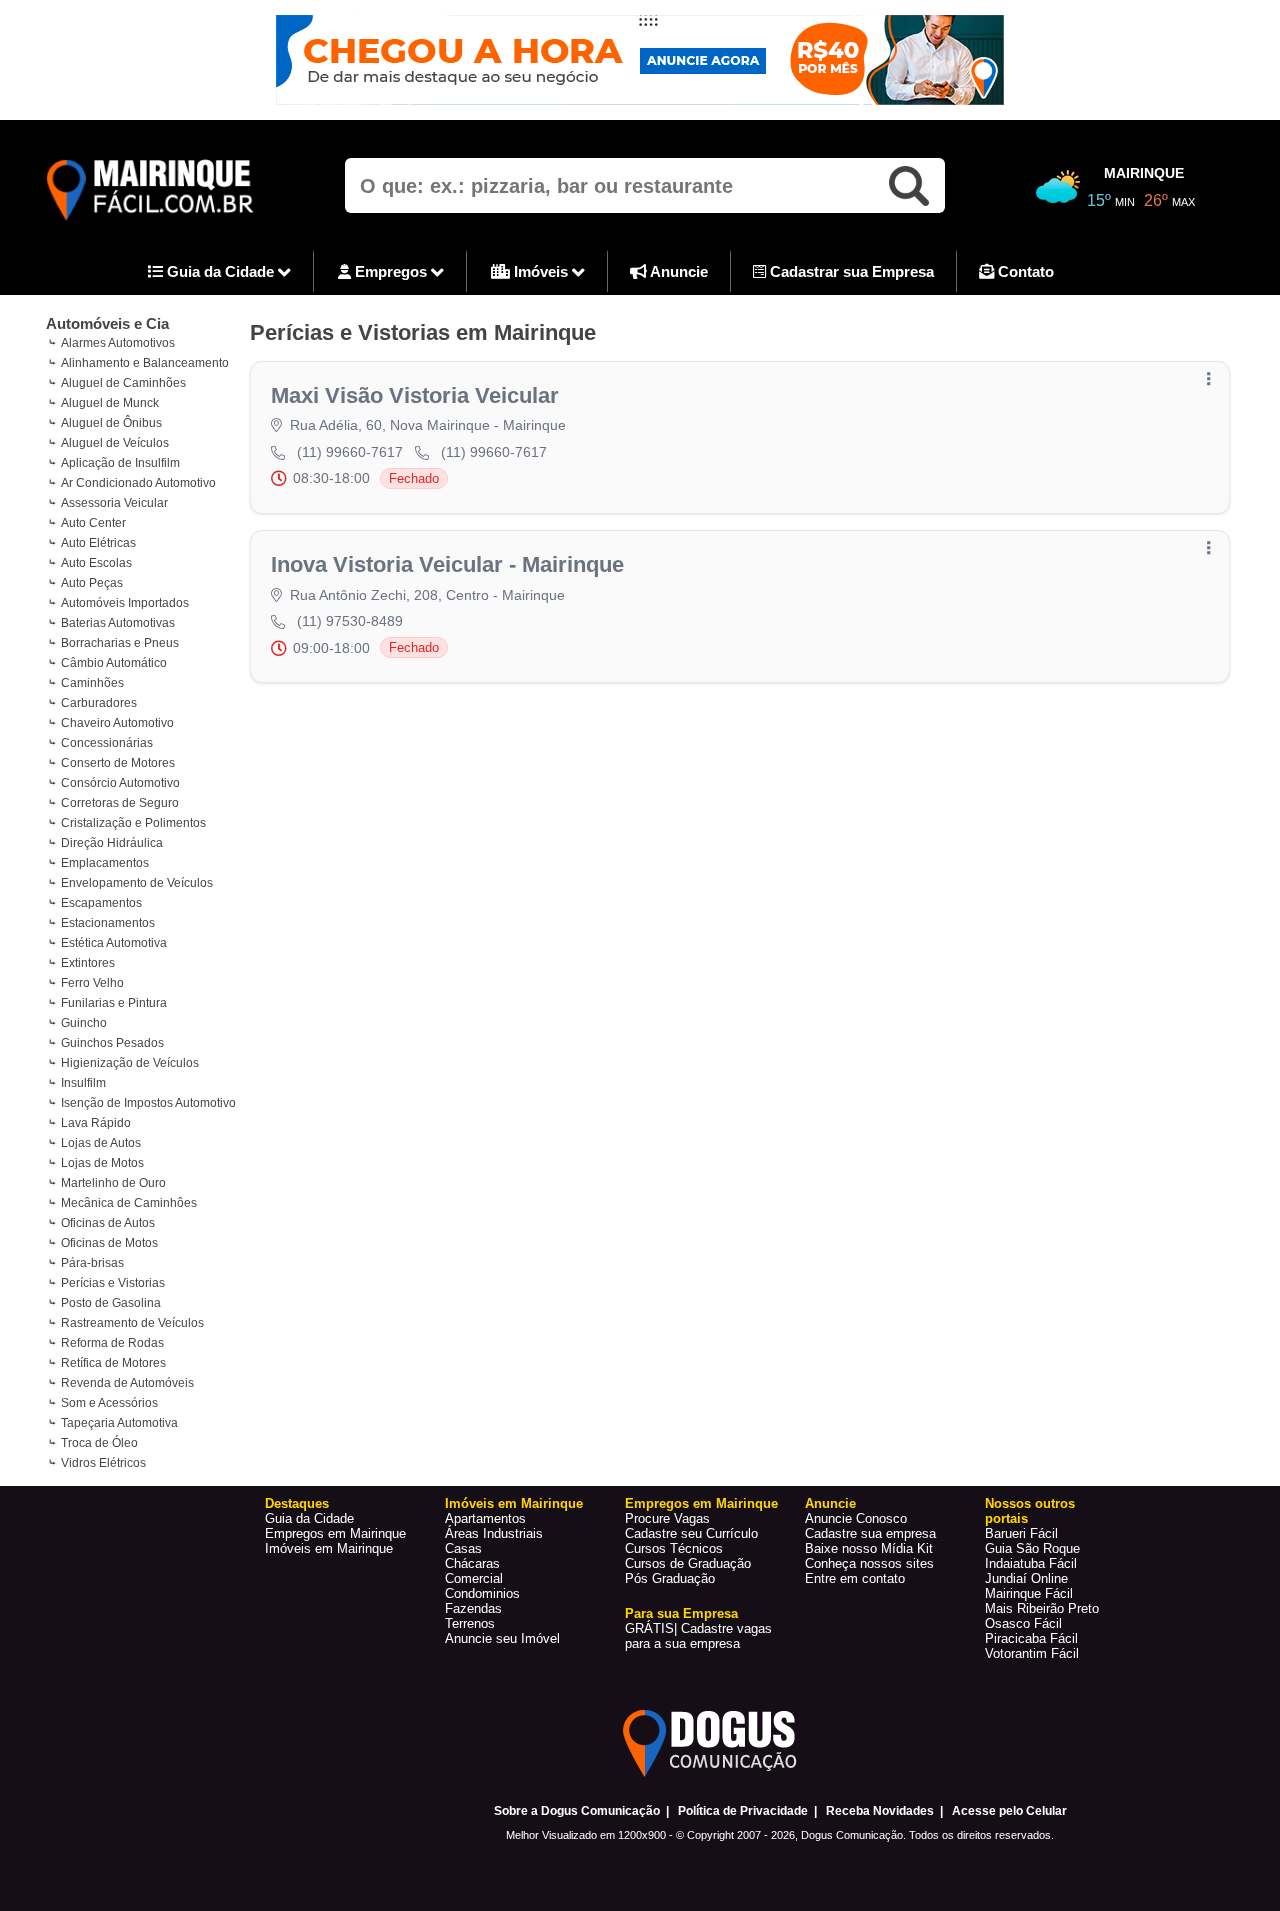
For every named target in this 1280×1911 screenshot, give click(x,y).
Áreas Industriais (494, 1533)
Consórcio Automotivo (120, 783)
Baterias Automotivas (118, 623)
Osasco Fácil (1023, 1623)
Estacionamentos (108, 923)
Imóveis (541, 271)
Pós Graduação (670, 1578)
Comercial (474, 1578)
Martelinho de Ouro (113, 1183)
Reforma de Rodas (112, 1343)
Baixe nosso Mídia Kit (869, 1548)
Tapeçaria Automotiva (119, 1423)
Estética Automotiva (114, 943)
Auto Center (93, 523)
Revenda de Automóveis (127, 1383)
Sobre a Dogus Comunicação (577, 1811)
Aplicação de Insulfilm (120, 463)
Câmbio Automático (114, 663)
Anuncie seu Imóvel (502, 1638)
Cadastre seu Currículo (691, 1533)
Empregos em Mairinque (335, 1533)
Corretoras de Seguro (120, 803)
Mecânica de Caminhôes (129, 1203)
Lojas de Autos (101, 1143)
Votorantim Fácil (1032, 1653)
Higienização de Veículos (130, 1063)
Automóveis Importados (125, 603)
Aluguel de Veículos (115, 443)
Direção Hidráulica (112, 843)
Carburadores (99, 703)
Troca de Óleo (99, 1443)
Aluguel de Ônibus (111, 423)
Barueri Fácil (1021, 1533)
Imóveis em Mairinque (329, 1548)
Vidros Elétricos (103, 1463)
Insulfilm (83, 1083)
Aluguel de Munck (110, 403)
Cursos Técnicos (674, 1548)
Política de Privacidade (743, 1811)
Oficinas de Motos (109, 1243)
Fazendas (473, 1608)
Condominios (482, 1593)
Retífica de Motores (113, 1363)
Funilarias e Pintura (114, 1003)
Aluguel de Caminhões (123, 383)
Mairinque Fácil (1029, 1593)
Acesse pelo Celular (1009, 1811)
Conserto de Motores (118, 763)
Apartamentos (485, 1518)
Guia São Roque (1032, 1548)
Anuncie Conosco (856, 1518)
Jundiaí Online (1026, 1578)
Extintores (88, 963)
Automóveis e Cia (107, 323)
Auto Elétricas (98, 543)
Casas (463, 1548)
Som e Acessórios (109, 1403)
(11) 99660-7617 (350, 452)
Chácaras (472, 1563)
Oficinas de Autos (108, 1223)
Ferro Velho (92, 983)
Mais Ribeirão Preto (1042, 1608)
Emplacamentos (105, 863)
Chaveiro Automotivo (117, 723)
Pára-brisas (92, 1263)
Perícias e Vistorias (113, 1283)
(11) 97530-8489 (350, 621)
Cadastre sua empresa (870, 1533)
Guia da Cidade (220, 271)
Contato (1024, 271)
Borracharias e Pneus (120, 643)
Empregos (391, 271)
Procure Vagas (667, 1518)
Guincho (84, 1023)
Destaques (297, 1503)
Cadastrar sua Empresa (850, 271)
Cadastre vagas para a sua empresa (698, 1636)
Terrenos (470, 1623)
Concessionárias (107, 743)
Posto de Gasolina (111, 1303)
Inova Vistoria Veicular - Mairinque (447, 564)
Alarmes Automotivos (118, 343)
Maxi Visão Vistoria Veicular (415, 395)
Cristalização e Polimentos (133, 823)
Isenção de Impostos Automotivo (148, 1103)
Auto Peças (92, 583)
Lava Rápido (96, 1123)
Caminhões (92, 683)
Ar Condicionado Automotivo (138, 483)
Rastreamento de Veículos (132, 1323)
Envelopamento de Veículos (137, 883)
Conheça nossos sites (869, 1563)
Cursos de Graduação (688, 1563)
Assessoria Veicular (114, 503)
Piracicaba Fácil (1031, 1638)
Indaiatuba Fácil (1031, 1563)
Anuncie (677, 271)
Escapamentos (101, 903)
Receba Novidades (880, 1811)
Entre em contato (855, 1578)
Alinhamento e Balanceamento (145, 363)
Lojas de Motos (102, 1163)
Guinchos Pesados (112, 1043)
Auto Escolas (96, 563)
